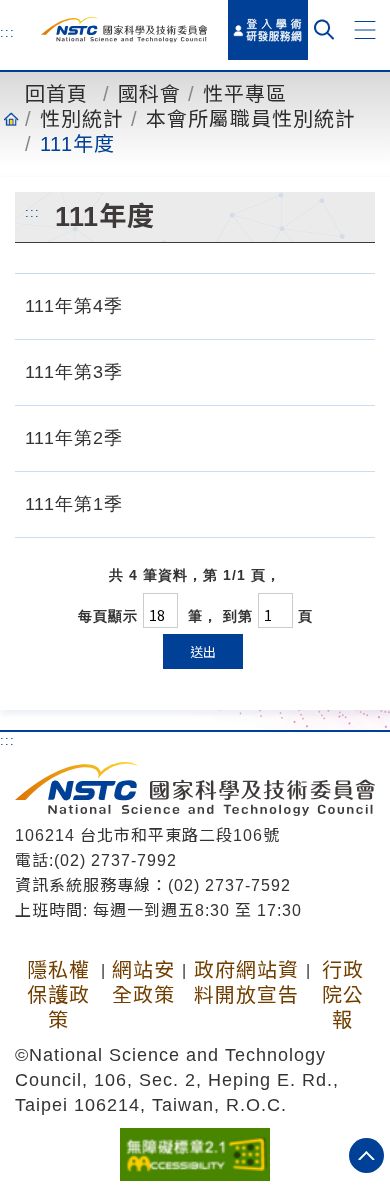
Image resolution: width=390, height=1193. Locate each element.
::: (7, 32)
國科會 (149, 94)
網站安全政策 (143, 982)
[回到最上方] (366, 1155)
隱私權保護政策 (58, 995)
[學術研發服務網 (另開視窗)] (268, 30)
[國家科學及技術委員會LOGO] (124, 29)
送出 (203, 651)
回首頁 (56, 94)
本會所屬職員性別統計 (251, 119)
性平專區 (245, 94)
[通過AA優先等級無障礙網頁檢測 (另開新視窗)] (195, 1153)
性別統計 (82, 119)
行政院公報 (343, 995)
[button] (365, 30)
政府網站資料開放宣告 (246, 982)
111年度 (77, 144)
